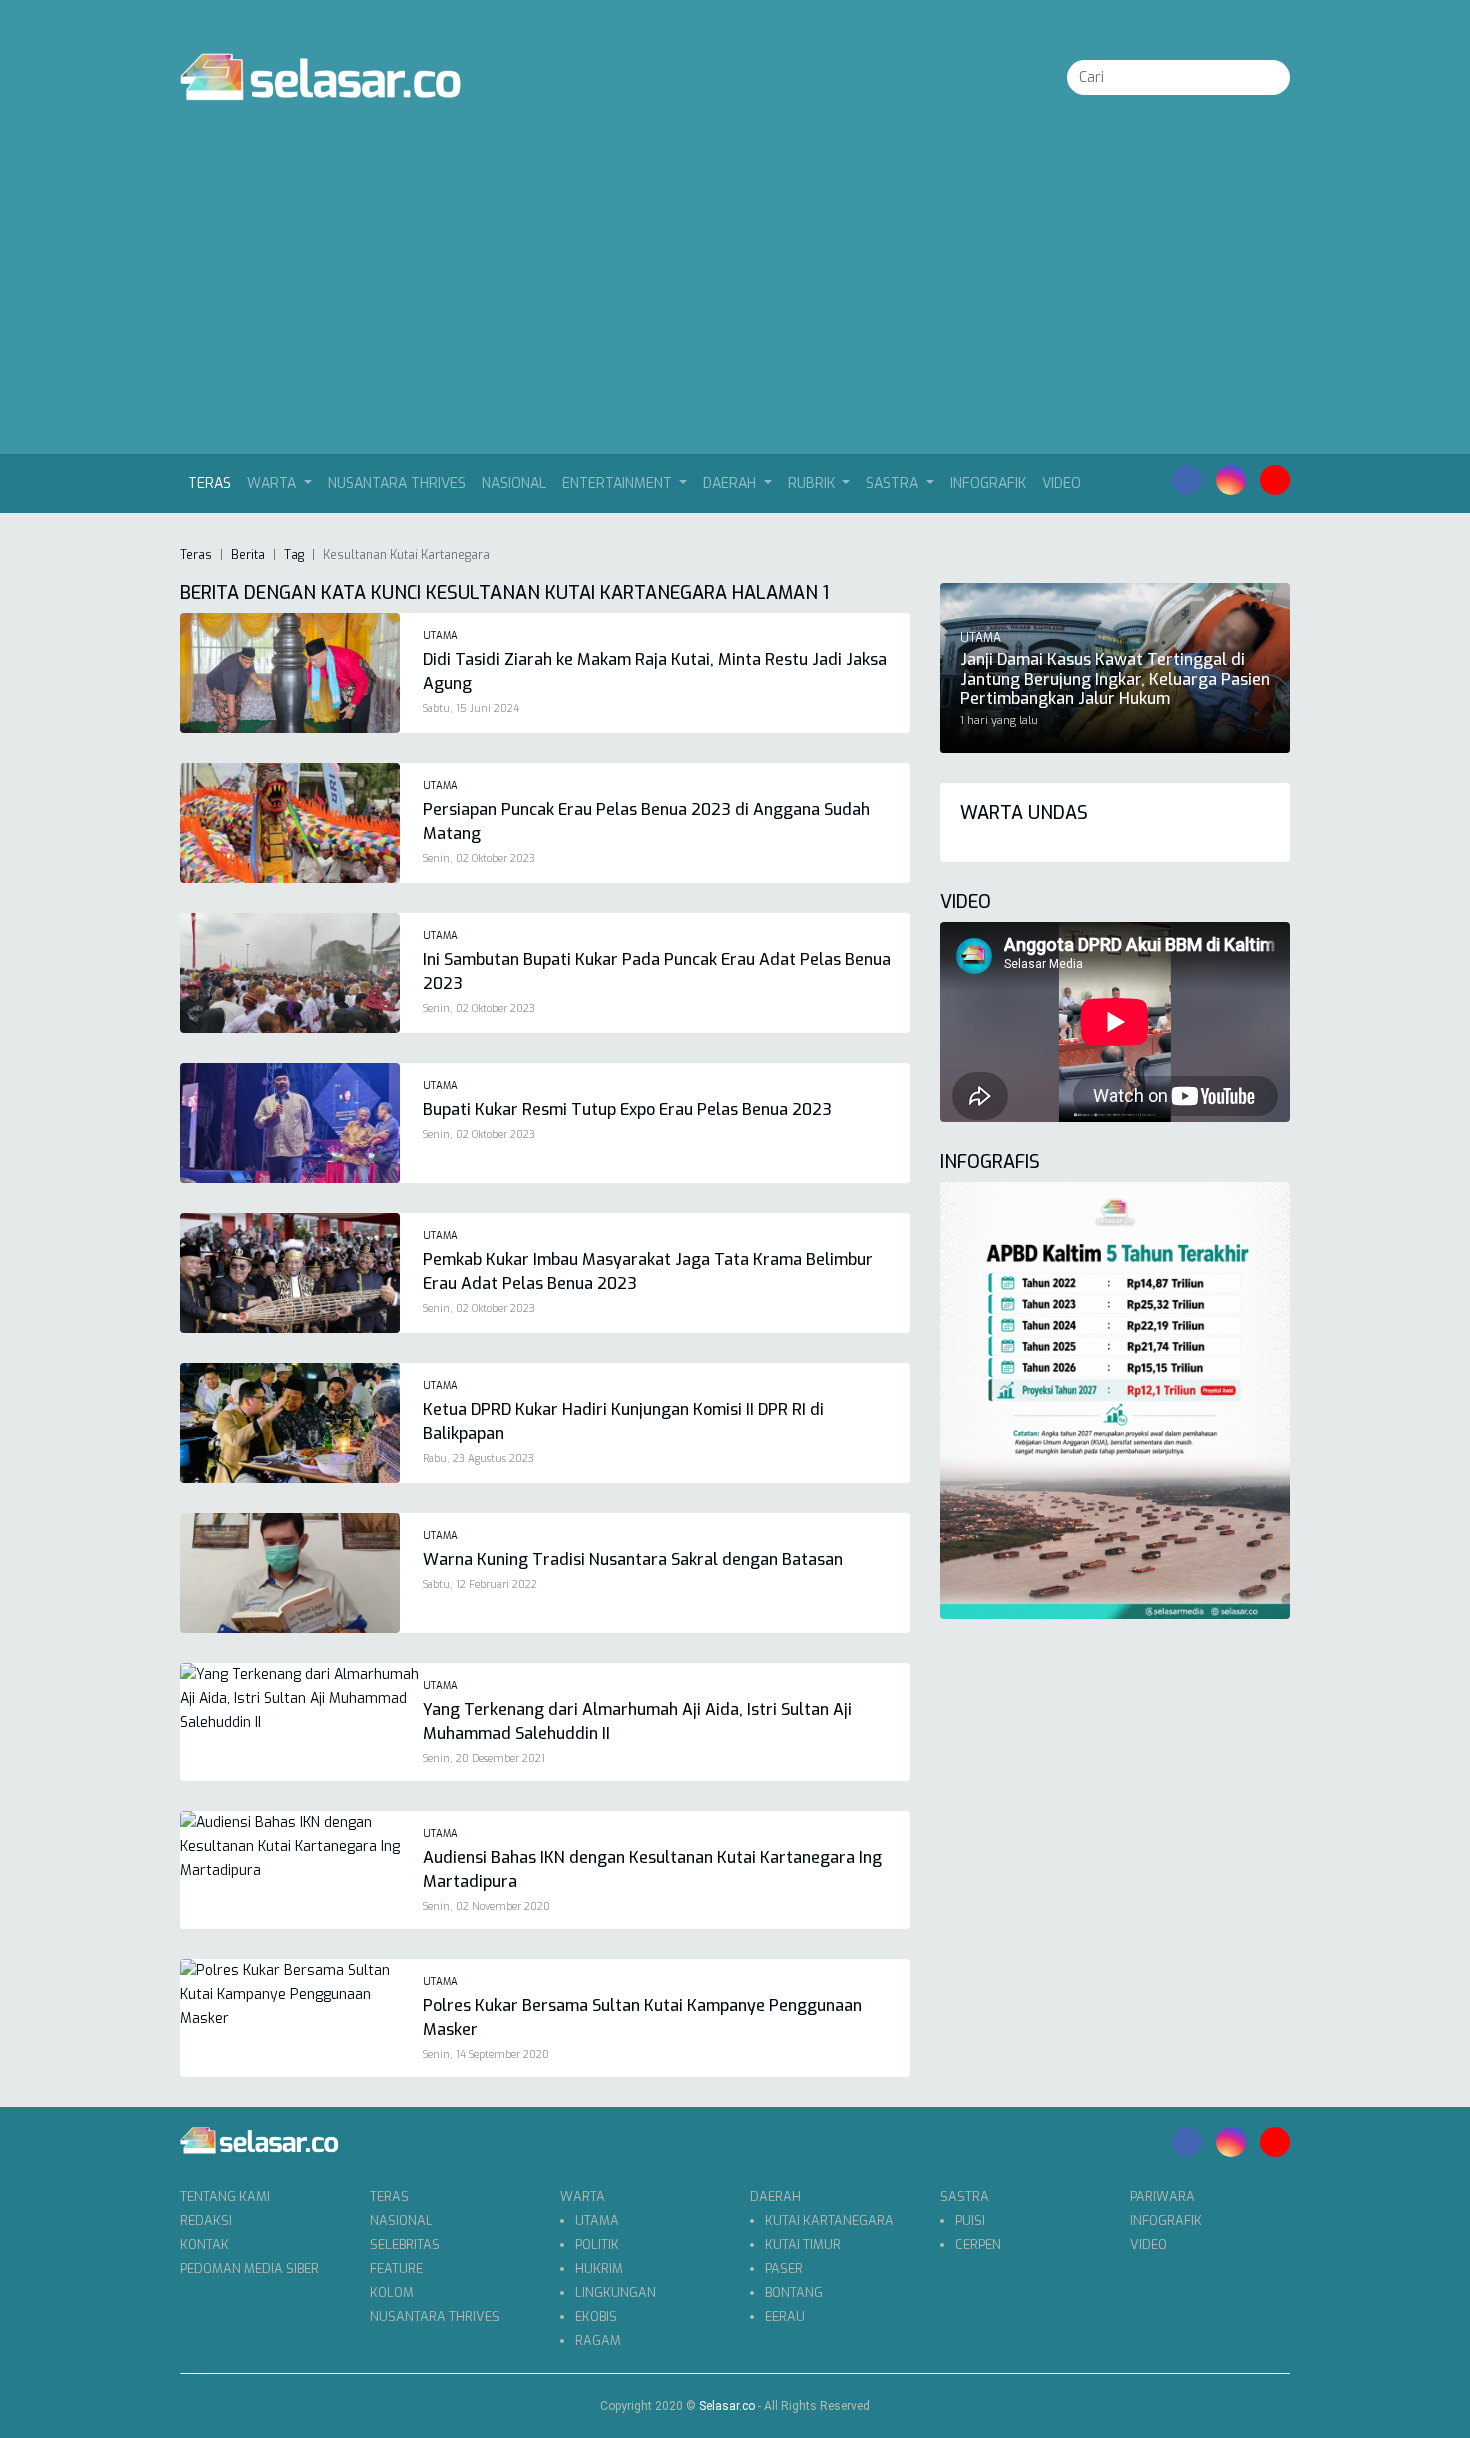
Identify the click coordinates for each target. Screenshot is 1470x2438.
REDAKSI (206, 2220)
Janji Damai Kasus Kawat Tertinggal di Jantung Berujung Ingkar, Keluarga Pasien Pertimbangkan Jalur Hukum (1115, 678)
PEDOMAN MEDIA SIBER (249, 2268)
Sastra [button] (894, 483)
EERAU (785, 2316)
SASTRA (964, 2196)
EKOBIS (596, 2316)
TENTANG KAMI (225, 2196)
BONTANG (794, 2292)
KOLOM (392, 2292)
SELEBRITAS (405, 2244)
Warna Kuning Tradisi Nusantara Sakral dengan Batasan (633, 1559)
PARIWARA (1162, 2196)
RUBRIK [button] (813, 483)
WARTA (582, 2196)
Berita (248, 555)
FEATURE (396, 2268)
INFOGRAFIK (988, 483)
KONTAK (204, 2244)
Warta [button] (273, 483)
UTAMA (597, 2220)
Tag (294, 555)
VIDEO (1061, 483)
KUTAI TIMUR (803, 2244)
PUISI (970, 2220)
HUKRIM (599, 2268)
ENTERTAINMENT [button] (619, 483)
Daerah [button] (731, 483)
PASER (784, 2268)
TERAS (389, 2196)
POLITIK (597, 2244)
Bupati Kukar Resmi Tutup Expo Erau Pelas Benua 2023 (627, 1109)
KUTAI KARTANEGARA (829, 2220)
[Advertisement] (735, 304)
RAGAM (598, 2340)
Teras (213, 483)
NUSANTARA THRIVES (397, 483)
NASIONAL (514, 483)
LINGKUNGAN (615, 2292)
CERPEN (978, 2244)
